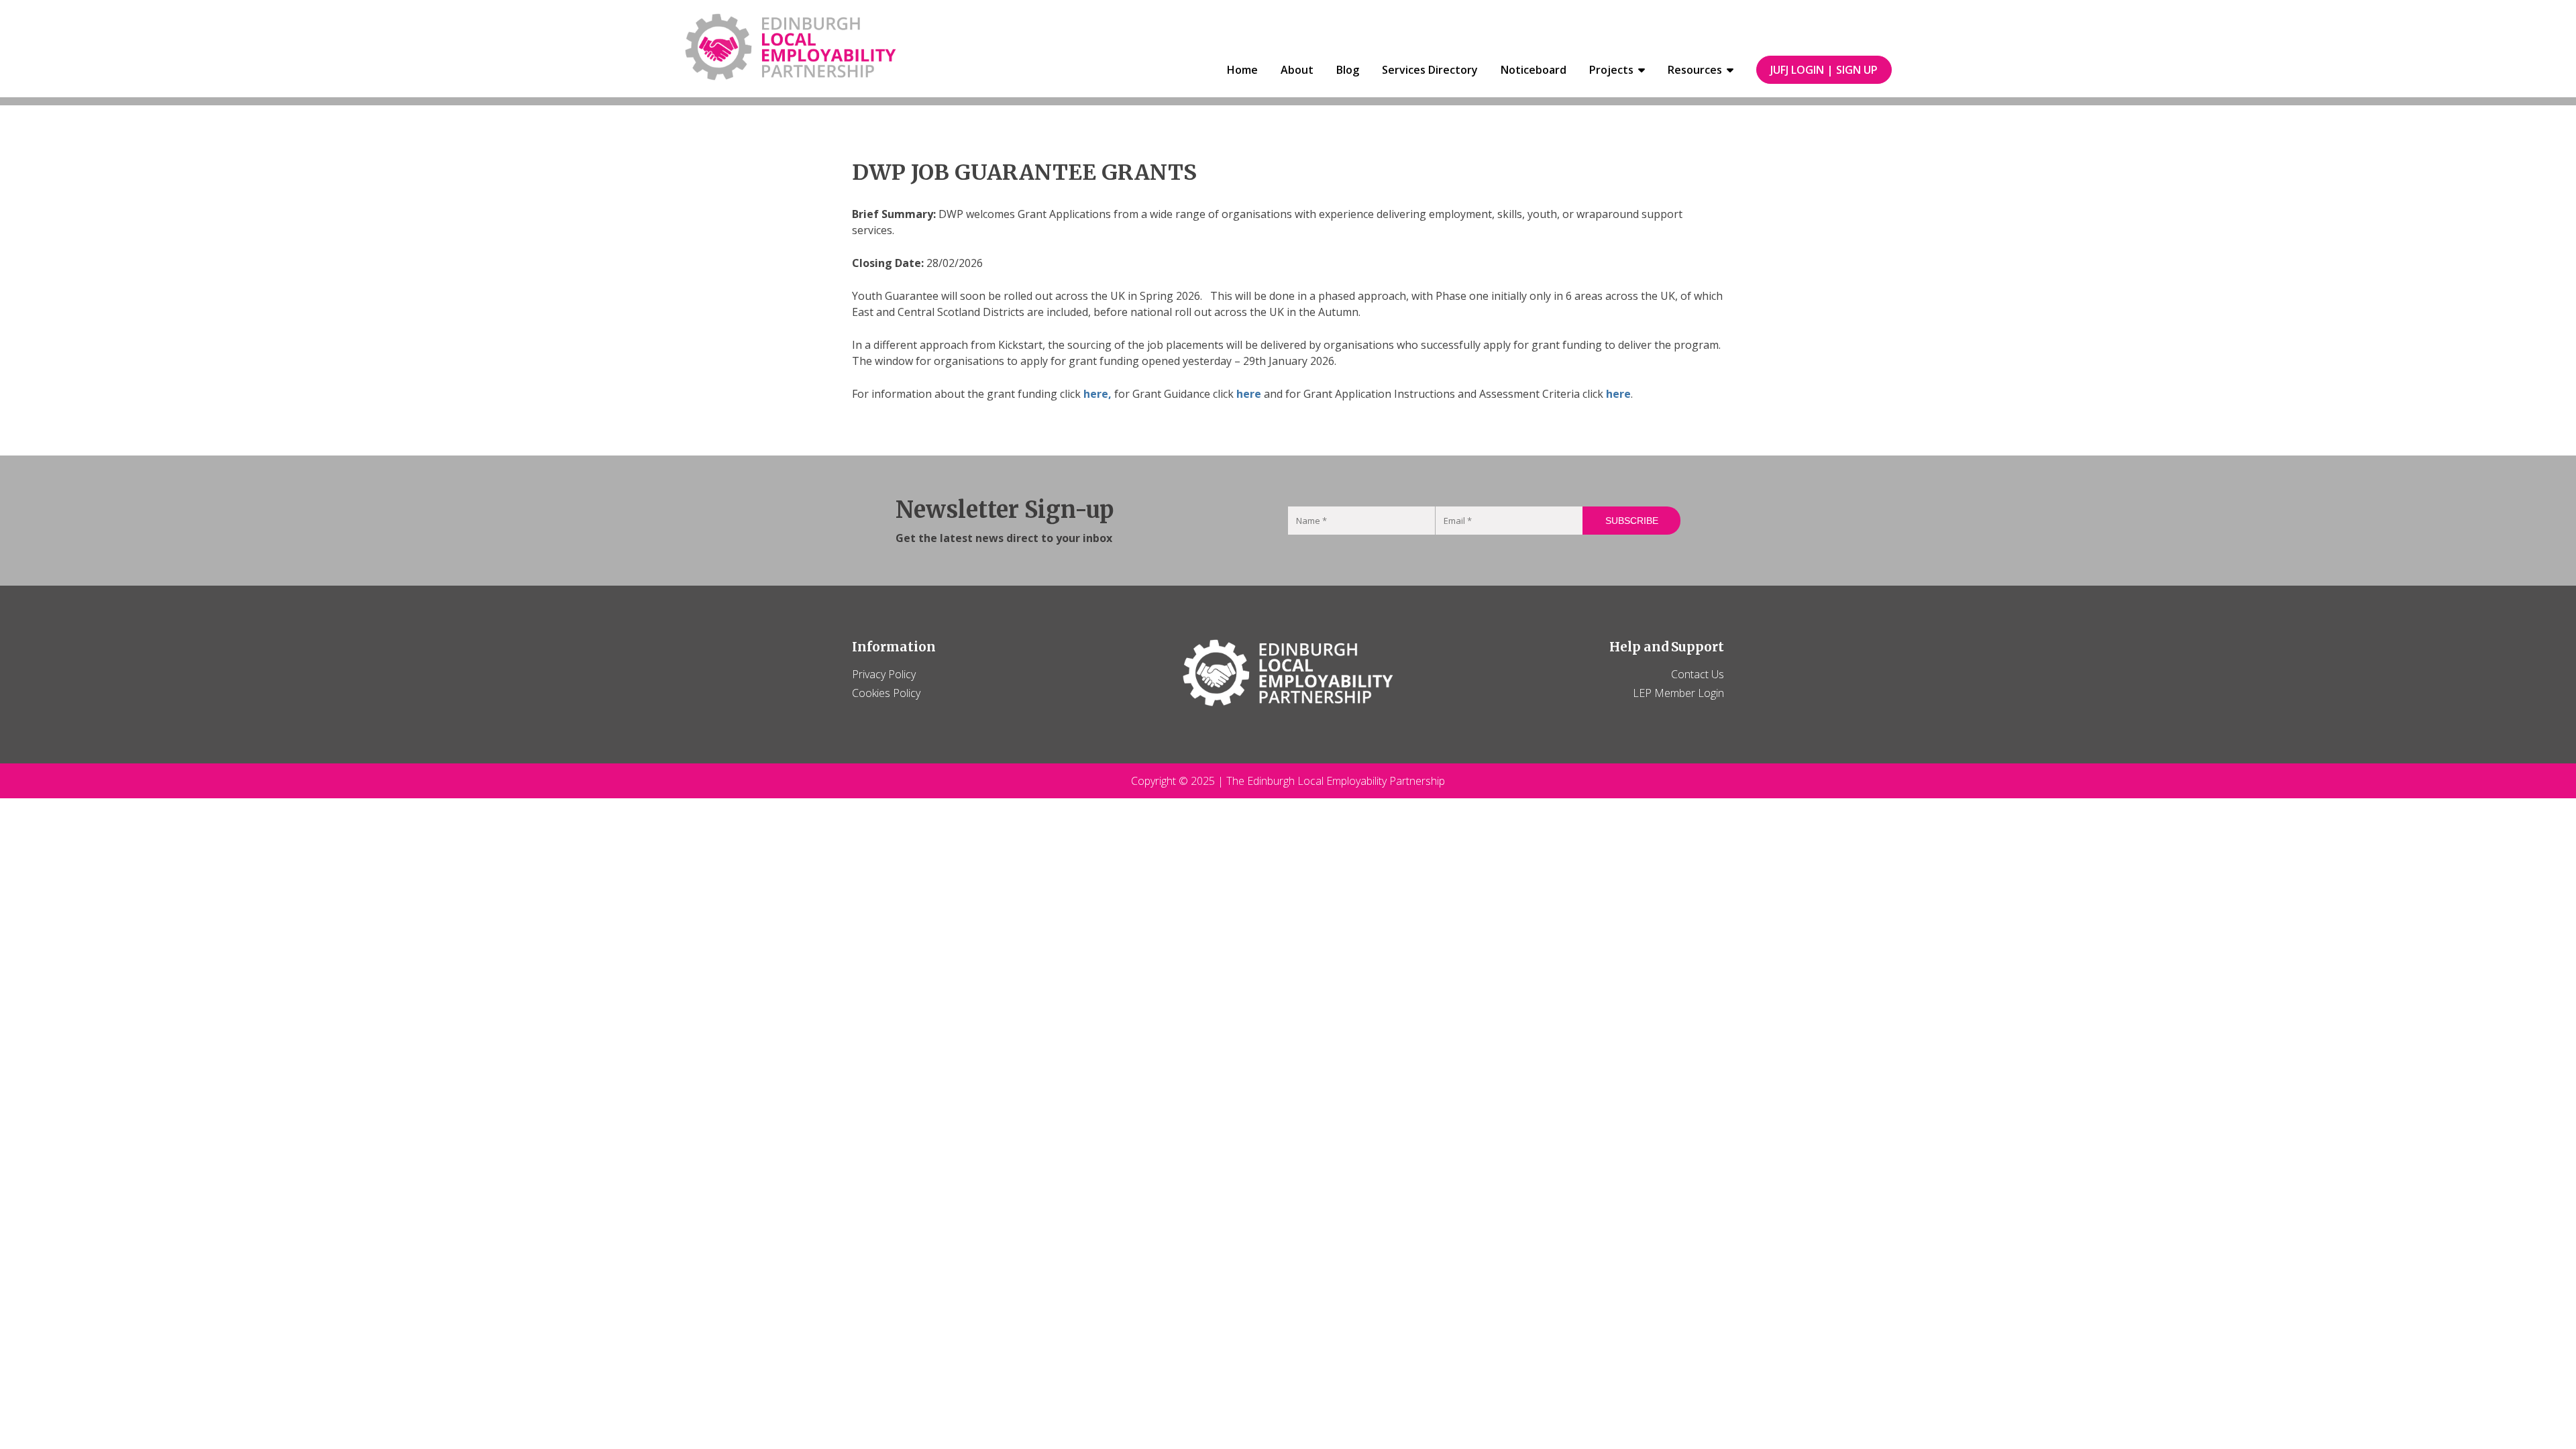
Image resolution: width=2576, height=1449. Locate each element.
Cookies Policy (886, 693)
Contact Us (1698, 674)
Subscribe (1632, 521)
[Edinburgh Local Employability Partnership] (791, 49)
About (1297, 70)
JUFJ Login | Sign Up (1824, 70)
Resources (1695, 70)
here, (1097, 394)
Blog (1348, 70)
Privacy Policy (884, 674)
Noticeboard (1534, 70)
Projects (1611, 70)
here (1249, 394)
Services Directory (1430, 70)
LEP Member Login (1678, 693)
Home (1242, 70)
